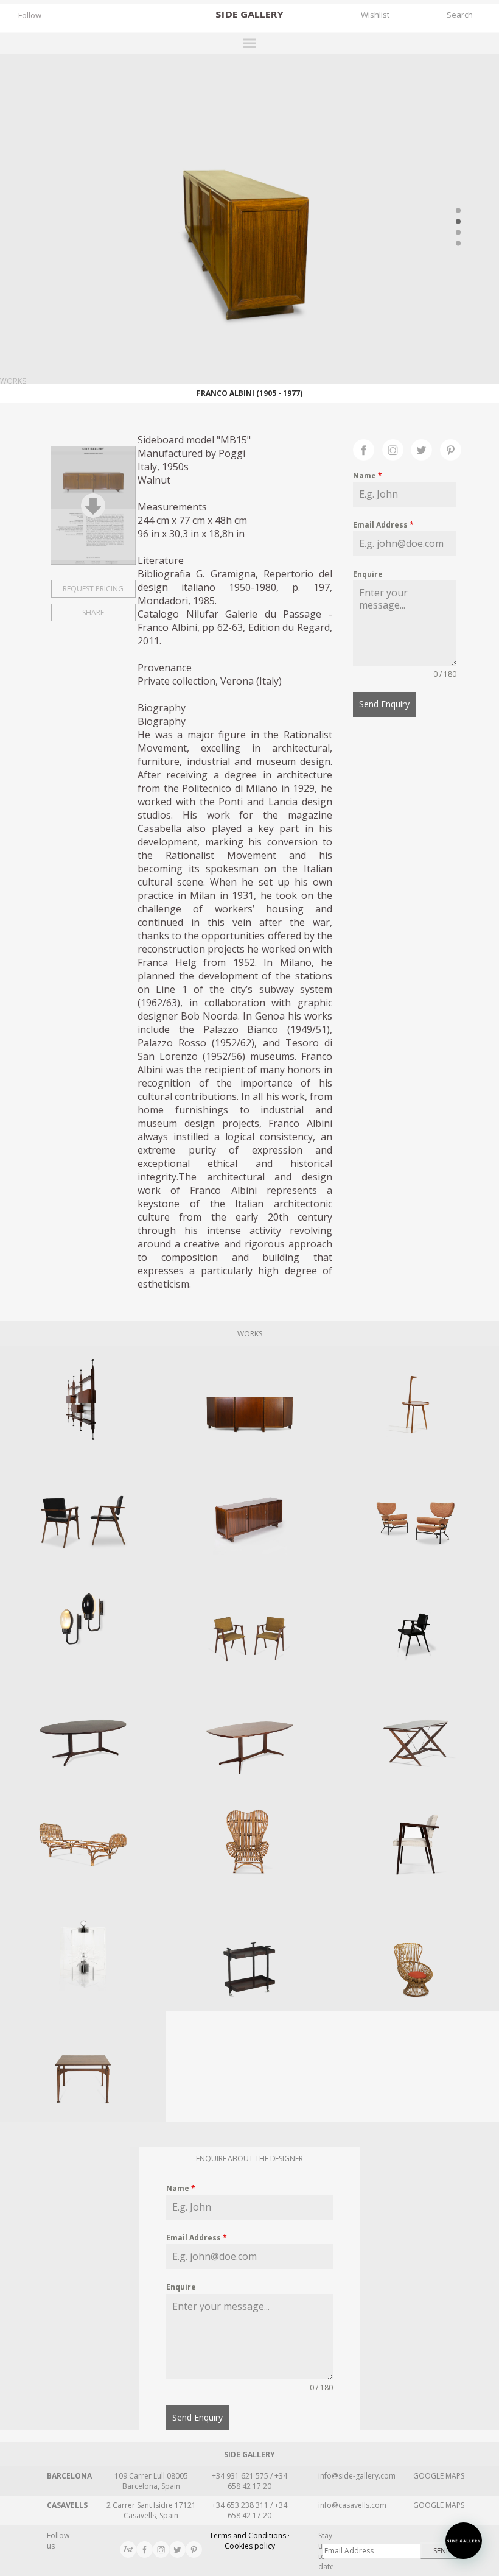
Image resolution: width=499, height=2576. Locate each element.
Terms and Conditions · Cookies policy (249, 2541)
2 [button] (458, 221)
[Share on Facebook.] (368, 448)
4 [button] (458, 243)
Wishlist (375, 15)
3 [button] (458, 232)
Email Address (383, 525)
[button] (464, 2541)
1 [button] (458, 210)
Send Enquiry (384, 704)
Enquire (368, 574)
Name (368, 475)
